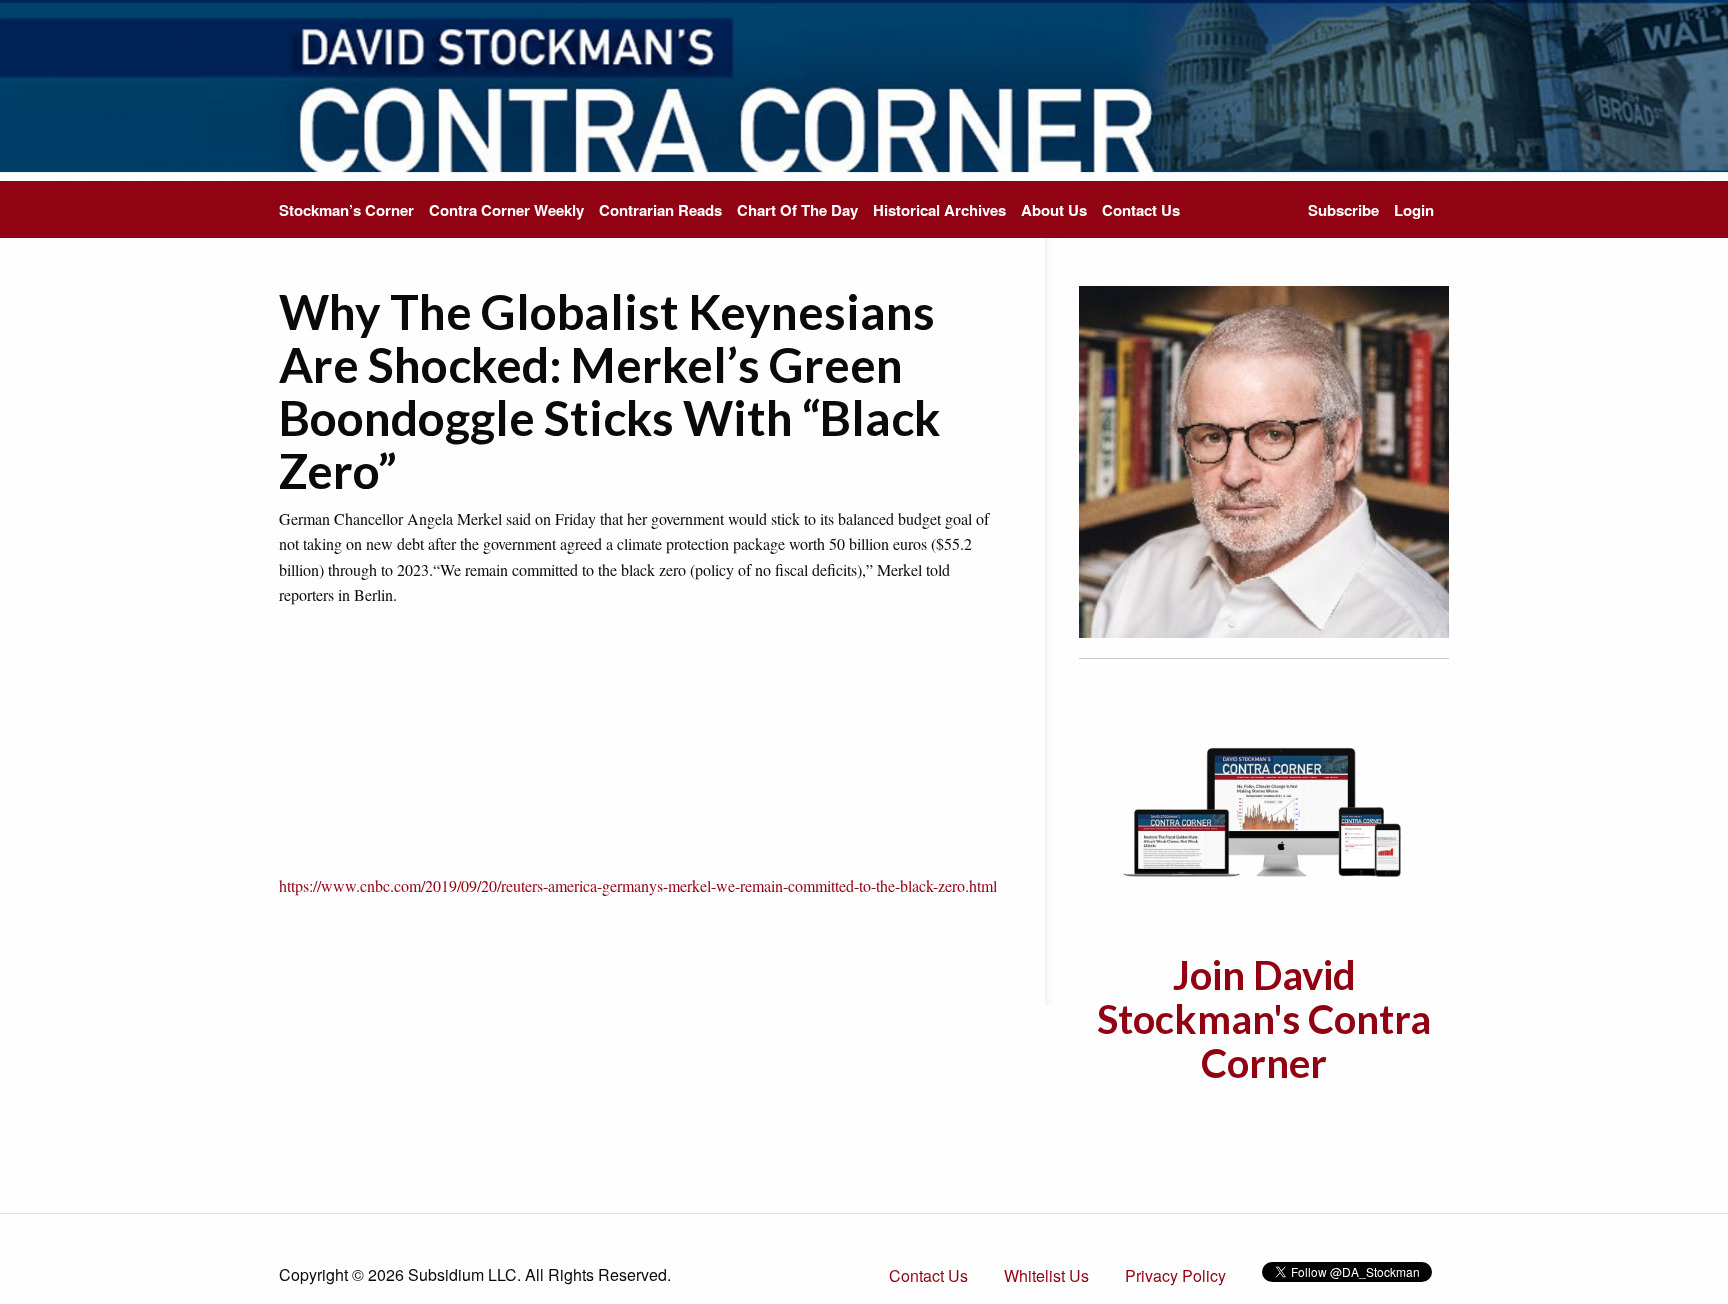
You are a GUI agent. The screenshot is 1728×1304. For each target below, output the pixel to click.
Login (1414, 210)
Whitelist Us (1046, 1275)
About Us (1054, 210)
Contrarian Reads (660, 210)
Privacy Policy (1175, 1275)
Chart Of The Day (797, 210)
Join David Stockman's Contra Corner (1264, 1019)
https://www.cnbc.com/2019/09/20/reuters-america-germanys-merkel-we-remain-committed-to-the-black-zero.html (638, 885)
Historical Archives (939, 210)
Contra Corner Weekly (506, 210)
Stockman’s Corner (346, 210)
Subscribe (1343, 210)
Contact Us (1141, 210)
